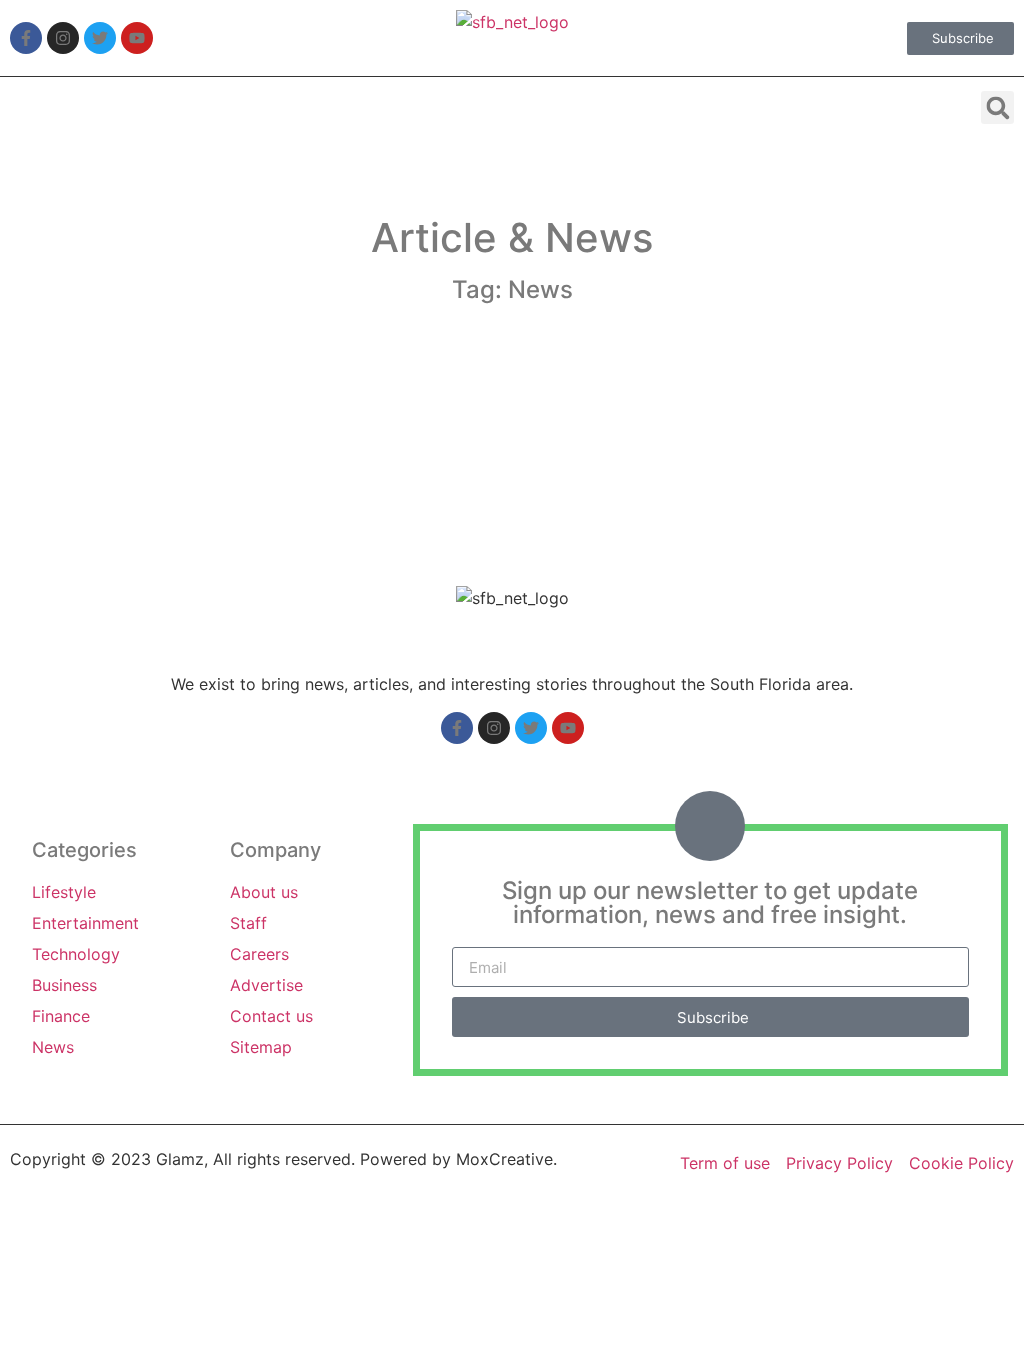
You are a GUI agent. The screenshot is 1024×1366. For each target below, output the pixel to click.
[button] (997, 107)
